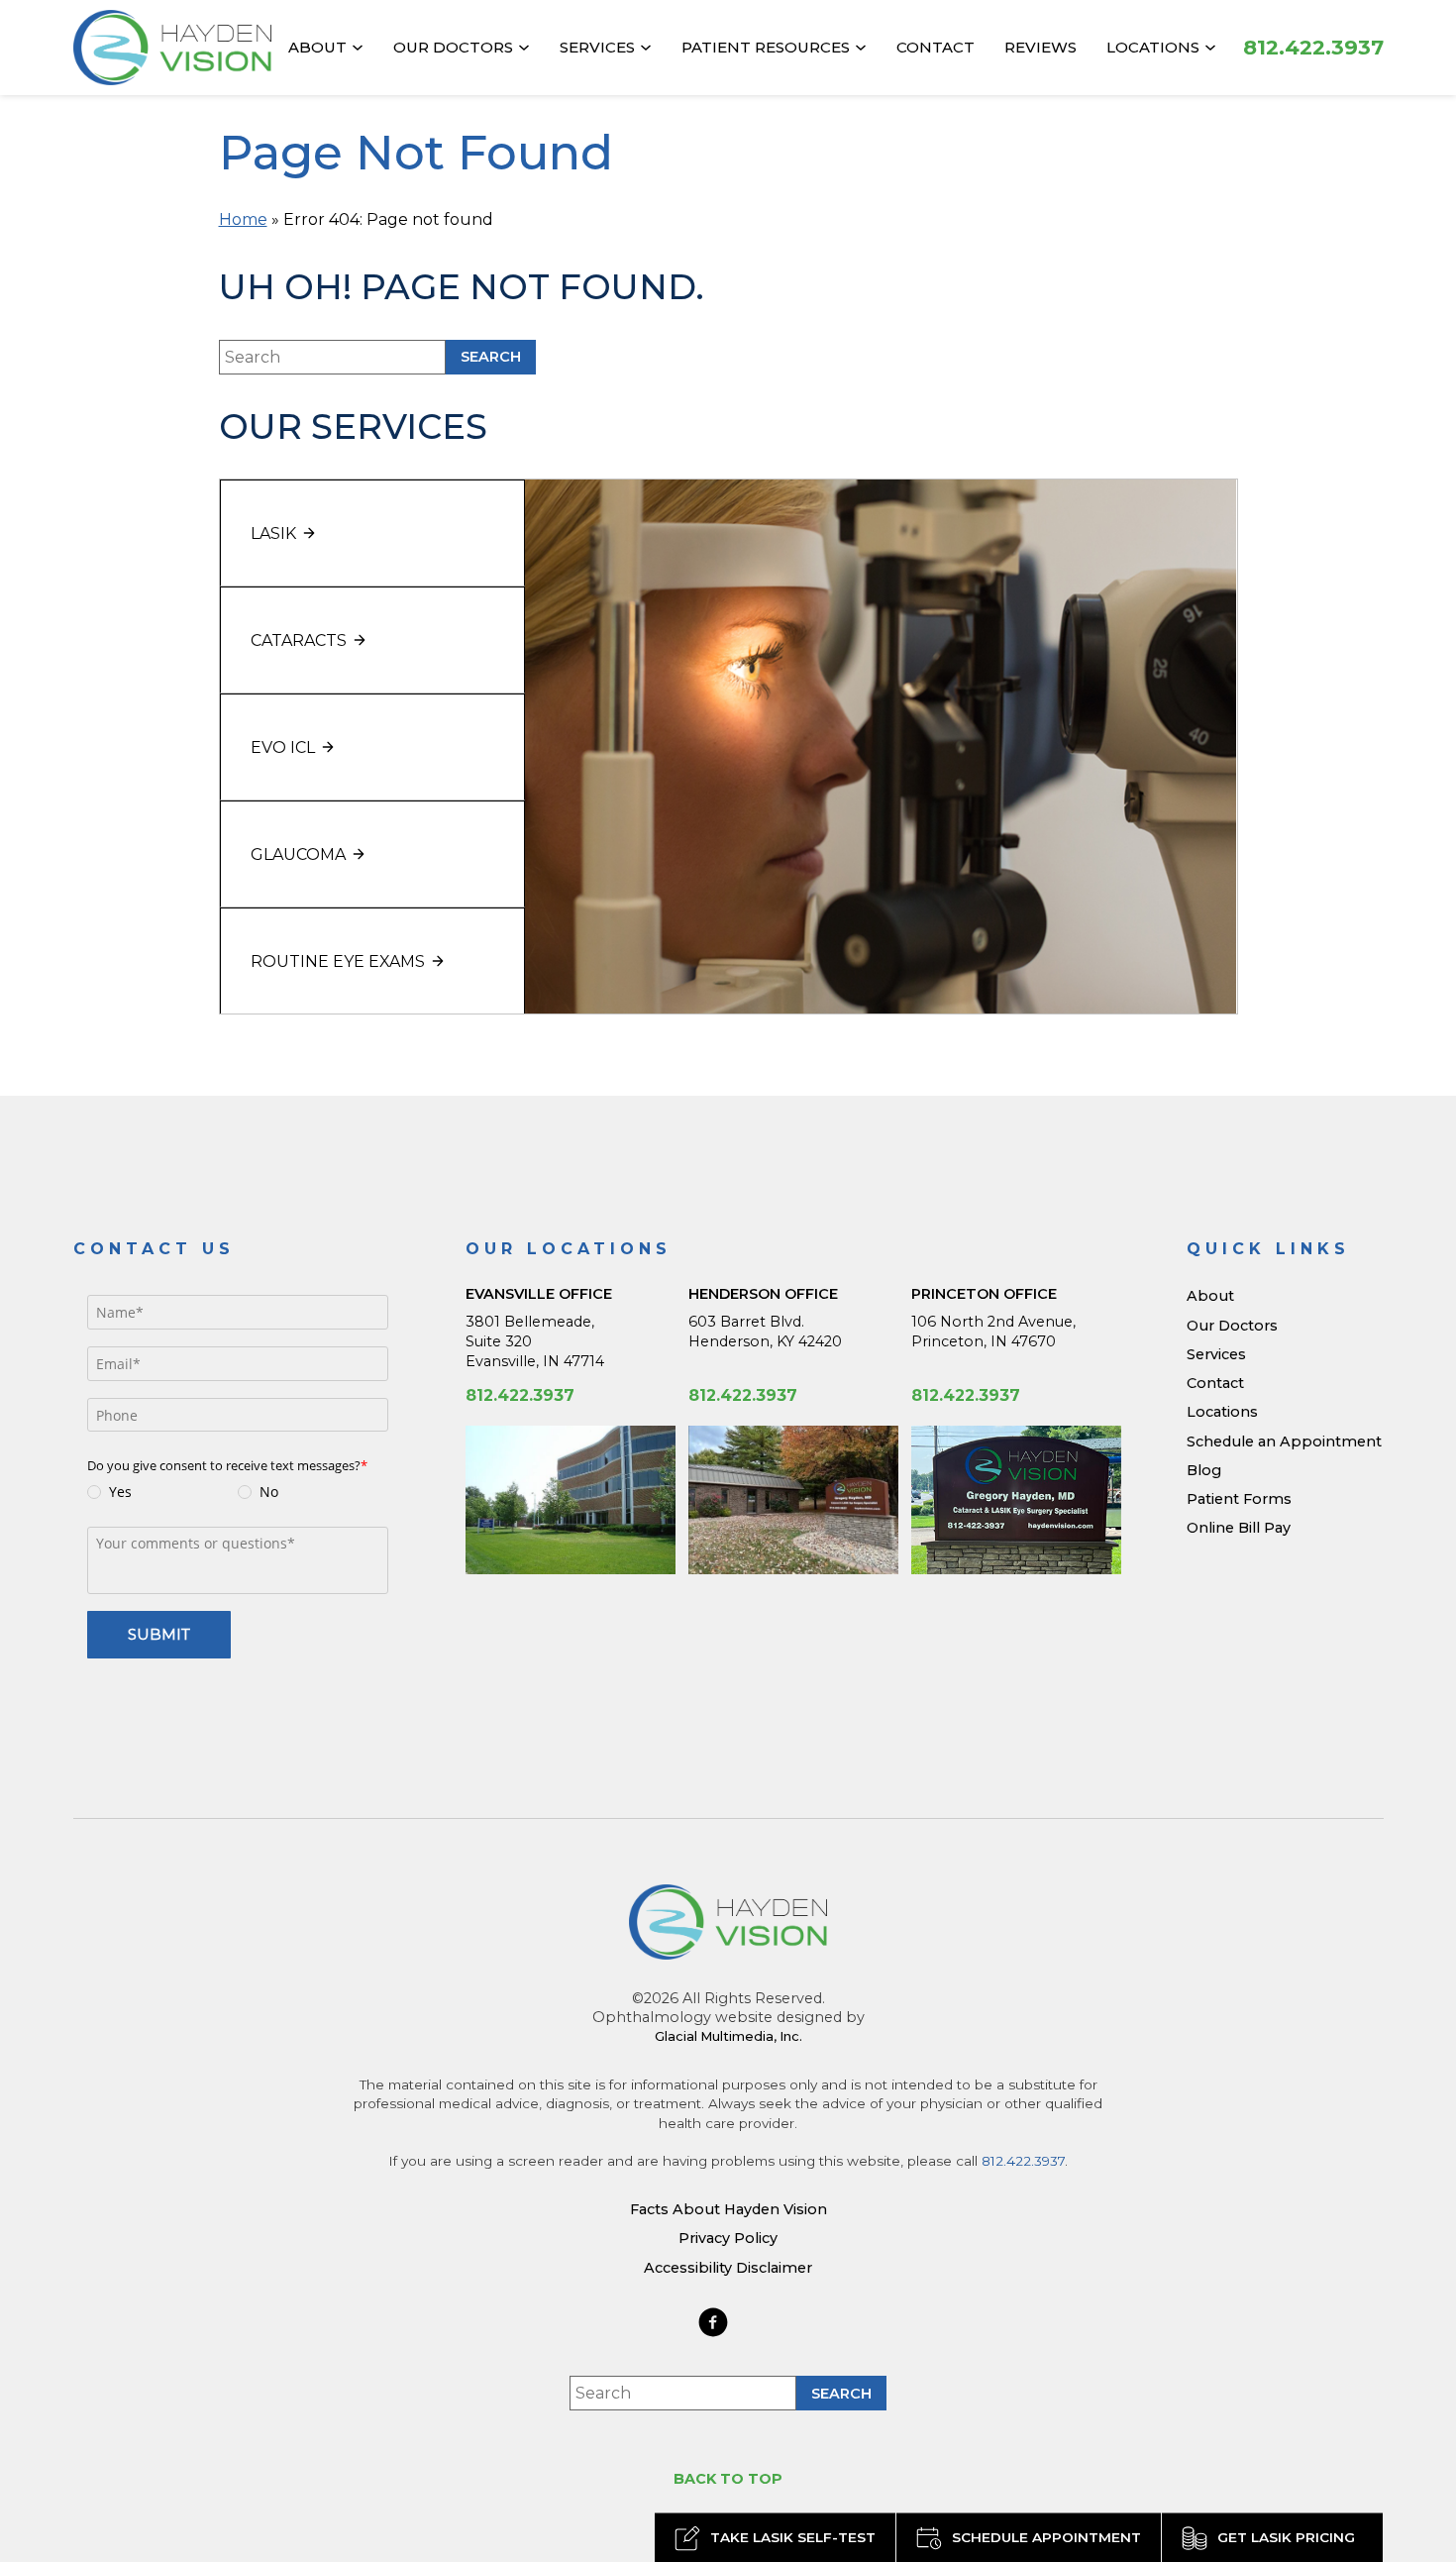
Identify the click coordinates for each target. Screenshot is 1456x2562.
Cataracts (299, 640)
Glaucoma (298, 854)
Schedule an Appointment (1284, 1441)
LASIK (273, 534)
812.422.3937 (520, 1395)
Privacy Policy (728, 2238)
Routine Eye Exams (338, 961)
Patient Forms (1239, 1499)
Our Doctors (453, 47)
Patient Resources (766, 47)
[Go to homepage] (172, 48)
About (317, 47)
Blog (1204, 1470)
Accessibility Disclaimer (728, 2268)
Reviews (1040, 47)
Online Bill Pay (1239, 1528)
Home (243, 219)
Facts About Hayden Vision (728, 2209)
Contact (936, 47)
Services (597, 47)
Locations (1153, 47)
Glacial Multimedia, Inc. (728, 2036)
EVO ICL (283, 747)
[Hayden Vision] (728, 1922)
